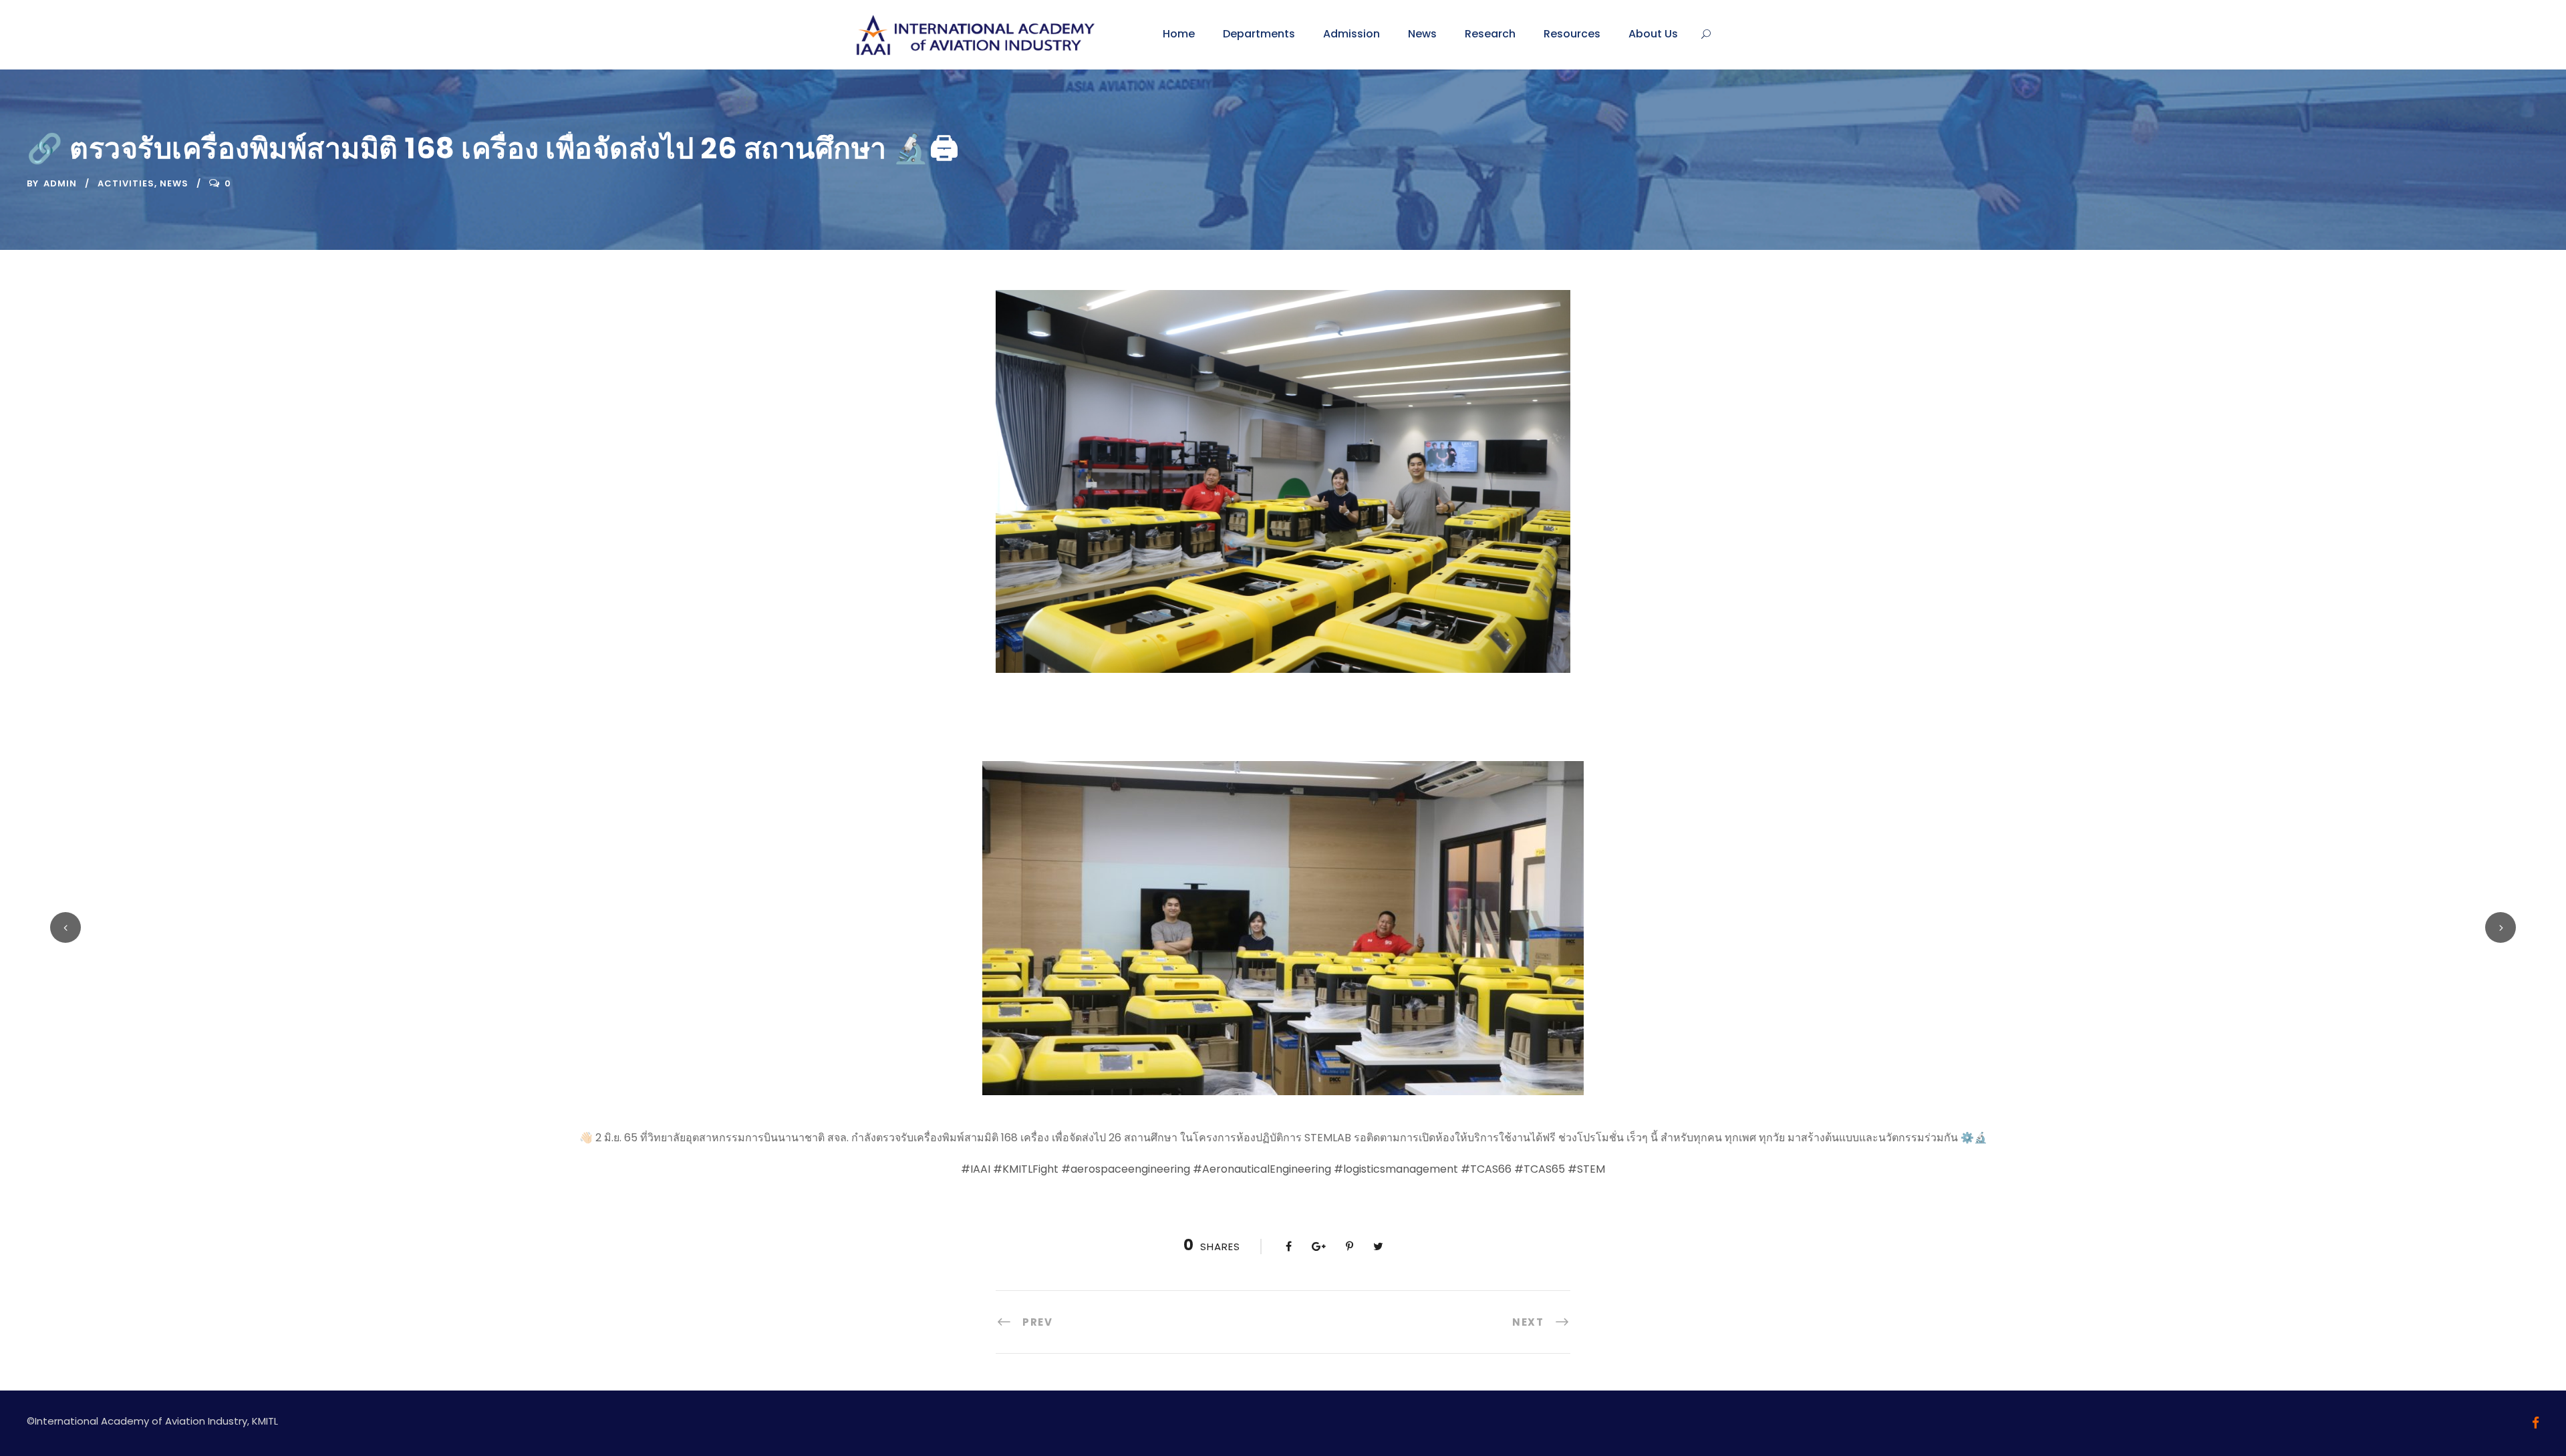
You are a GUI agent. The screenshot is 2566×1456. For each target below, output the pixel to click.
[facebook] (2536, 1423)
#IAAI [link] (976, 1169)
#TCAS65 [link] (1540, 1169)
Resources (1572, 34)
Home (1179, 34)
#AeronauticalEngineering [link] (1262, 1169)
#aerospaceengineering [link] (1126, 1169)
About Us (1653, 34)
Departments (1259, 34)
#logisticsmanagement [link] (1396, 1169)
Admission (1351, 34)
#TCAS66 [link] (1486, 1169)
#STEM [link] (1586, 1169)
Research (1490, 34)
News (1422, 34)
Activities (126, 183)
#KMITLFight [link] (1026, 1169)
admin (60, 183)
